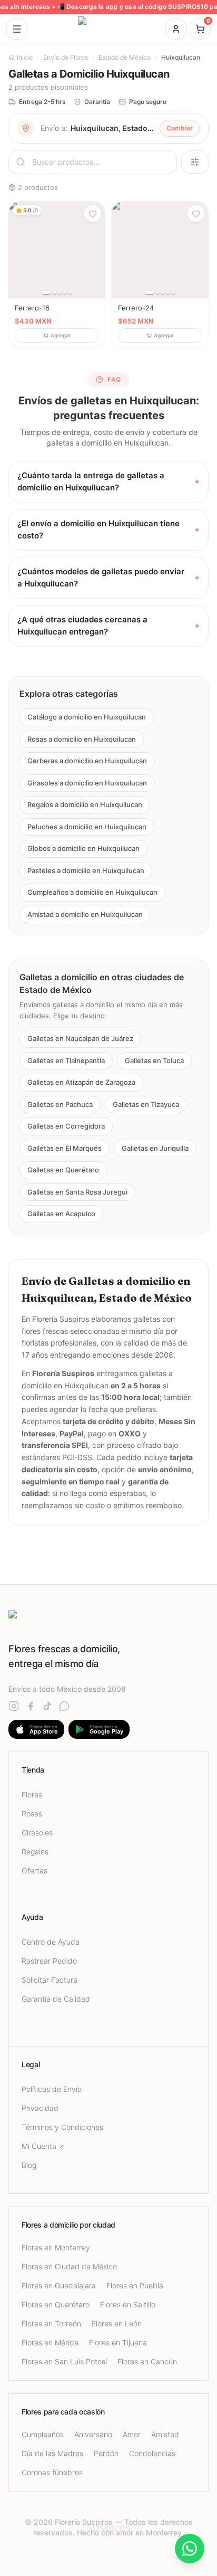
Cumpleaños (43, 2434)
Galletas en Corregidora (66, 1126)
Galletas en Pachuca (60, 1104)
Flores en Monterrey (56, 2247)
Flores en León (117, 2323)
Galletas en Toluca (154, 1060)
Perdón (106, 2453)
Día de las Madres (52, 2453)
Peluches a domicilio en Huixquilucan (87, 827)
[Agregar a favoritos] (93, 214)
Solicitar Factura (50, 1980)
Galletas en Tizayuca (146, 1104)
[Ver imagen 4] (65, 292)
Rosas (32, 1813)
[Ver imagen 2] (54, 292)
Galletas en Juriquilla (155, 1148)
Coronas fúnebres (52, 2472)
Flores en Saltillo (128, 2304)
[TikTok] (47, 1706)
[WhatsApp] (64, 1706)
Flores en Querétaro (56, 2304)
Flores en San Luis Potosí (64, 2361)
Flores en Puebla (135, 2285)
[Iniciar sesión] (176, 29)
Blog (29, 2165)
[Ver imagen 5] (70, 292)
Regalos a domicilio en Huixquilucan (85, 804)
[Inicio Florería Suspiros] (108, 29)
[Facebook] (31, 1706)
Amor (132, 2434)
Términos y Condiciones (62, 2127)
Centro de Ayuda (51, 1942)
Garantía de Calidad (56, 1999)
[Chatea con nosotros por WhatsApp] (190, 2549)
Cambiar (180, 128)
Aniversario (93, 2434)
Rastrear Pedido (49, 1961)
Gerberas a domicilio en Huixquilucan (87, 761)
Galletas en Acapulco (61, 1214)
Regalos (35, 1851)
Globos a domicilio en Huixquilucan (83, 848)
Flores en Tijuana (118, 2342)
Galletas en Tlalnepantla (66, 1060)
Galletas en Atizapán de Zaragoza (81, 1083)
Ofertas (34, 1871)
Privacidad (40, 2108)
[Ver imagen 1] (46, 292)
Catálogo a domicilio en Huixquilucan (87, 717)
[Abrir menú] (17, 29)
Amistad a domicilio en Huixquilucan (85, 914)
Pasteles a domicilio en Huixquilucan (86, 870)
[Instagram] (14, 1706)
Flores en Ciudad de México (69, 2266)
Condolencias (152, 2453)
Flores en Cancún (147, 2361)
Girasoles (37, 1832)
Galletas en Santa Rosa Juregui (77, 1192)
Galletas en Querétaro (63, 1170)
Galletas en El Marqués (65, 1148)
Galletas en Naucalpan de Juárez (80, 1039)
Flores (32, 1794)
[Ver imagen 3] (60, 292)
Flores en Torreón (51, 2323)
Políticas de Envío (52, 2089)
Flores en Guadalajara (59, 2285)
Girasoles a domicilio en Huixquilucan (87, 783)
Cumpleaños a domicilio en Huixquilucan (92, 892)
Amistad (165, 2434)
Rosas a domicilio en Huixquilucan (82, 739)
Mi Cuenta (39, 2146)
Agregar (61, 335)
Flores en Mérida (50, 2342)
